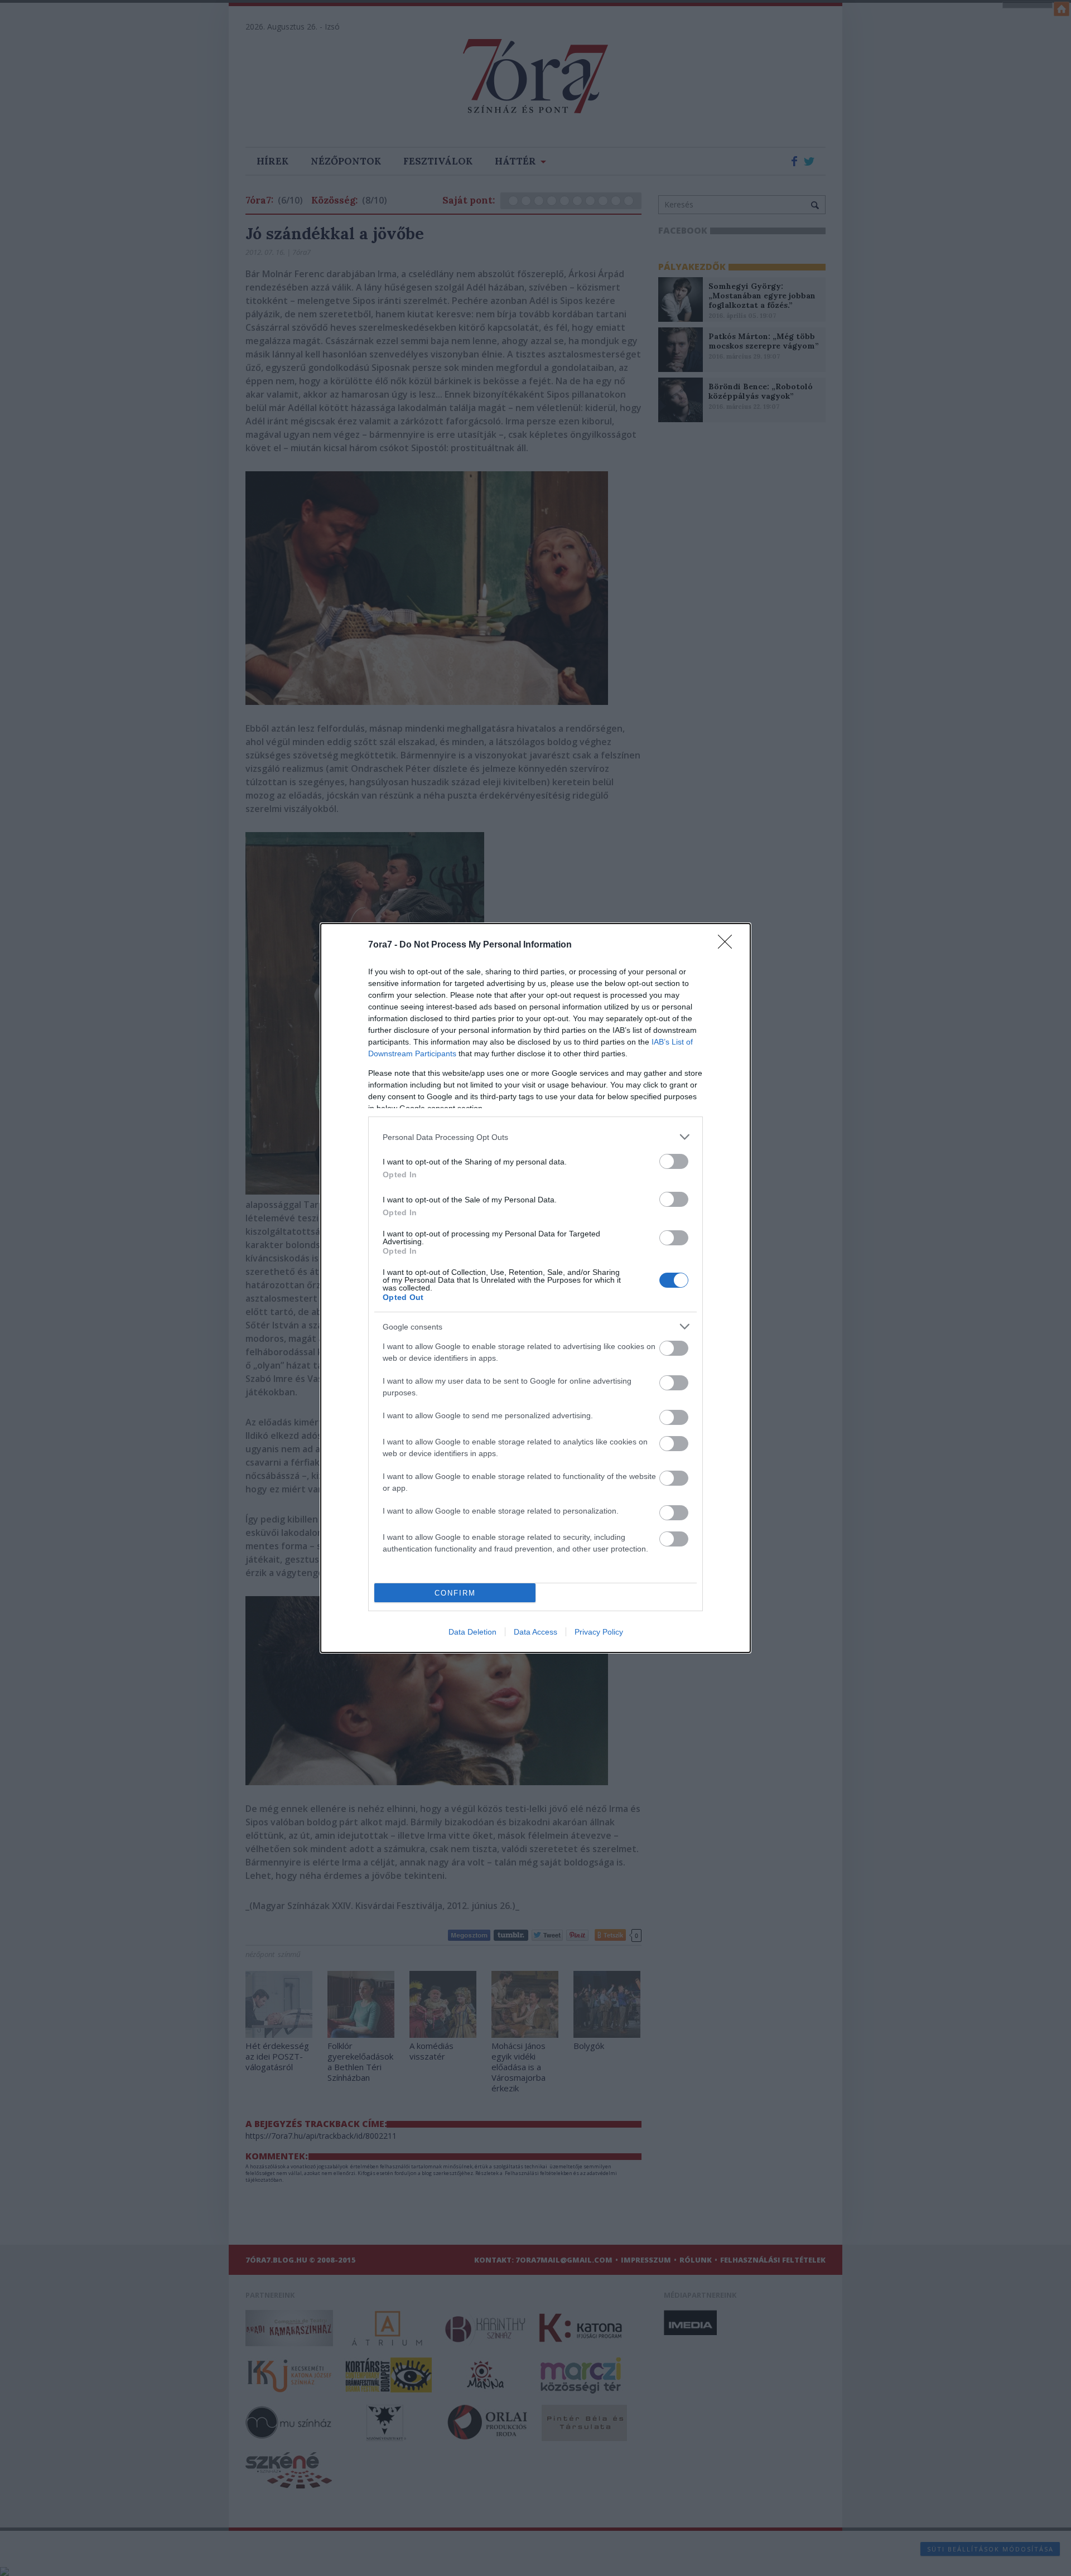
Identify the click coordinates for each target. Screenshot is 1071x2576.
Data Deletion (472, 1632)
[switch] (674, 1161)
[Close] (729, 945)
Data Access (535, 1632)
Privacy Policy (599, 1632)
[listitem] (535, 1137)
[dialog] (535, 1288)
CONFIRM (455, 1593)
